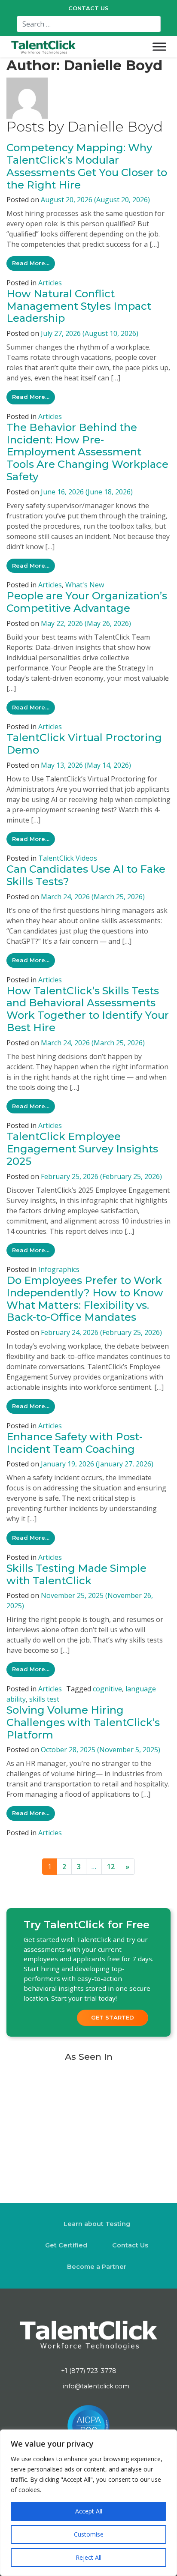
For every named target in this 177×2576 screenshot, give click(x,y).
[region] (88, 2503)
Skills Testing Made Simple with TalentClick (76, 1574)
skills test (44, 1699)
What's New (85, 585)
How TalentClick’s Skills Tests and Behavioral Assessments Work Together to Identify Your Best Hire (88, 1009)
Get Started (113, 2017)
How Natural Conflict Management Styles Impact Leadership (79, 306)
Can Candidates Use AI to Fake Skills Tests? (86, 875)
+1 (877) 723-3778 (89, 2370)
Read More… (34, 263)
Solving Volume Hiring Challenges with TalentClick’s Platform (83, 1722)
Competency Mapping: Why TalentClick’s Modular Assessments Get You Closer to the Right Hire (87, 166)
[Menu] (159, 47)
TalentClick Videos (68, 858)
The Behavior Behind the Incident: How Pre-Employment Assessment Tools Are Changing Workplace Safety (87, 452)
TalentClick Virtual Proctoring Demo (84, 744)
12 (111, 1867)
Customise (89, 2534)
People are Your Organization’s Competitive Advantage (87, 602)
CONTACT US (88, 8)
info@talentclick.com (95, 2386)
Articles (50, 283)
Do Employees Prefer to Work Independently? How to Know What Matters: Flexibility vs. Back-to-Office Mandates (85, 1299)
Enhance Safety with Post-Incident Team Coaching (75, 1443)
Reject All (88, 2557)
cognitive (107, 1689)
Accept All (89, 2511)
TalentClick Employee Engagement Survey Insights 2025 (82, 1149)
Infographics (59, 1269)
